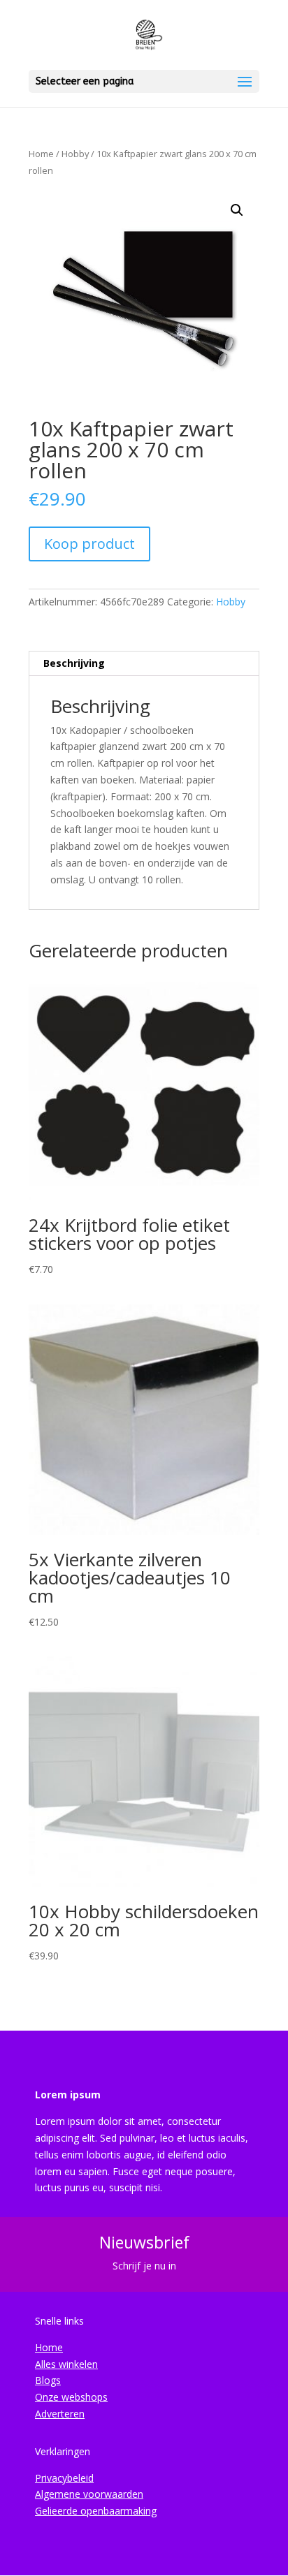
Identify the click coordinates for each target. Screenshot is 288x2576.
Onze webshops (71, 2397)
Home (41, 154)
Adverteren (60, 2414)
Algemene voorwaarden (89, 2494)
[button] (237, 210)
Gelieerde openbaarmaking (96, 2511)
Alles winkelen (66, 2364)
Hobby (75, 154)
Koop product (89, 544)
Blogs (48, 2380)
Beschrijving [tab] (74, 663)
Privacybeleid (64, 2478)
